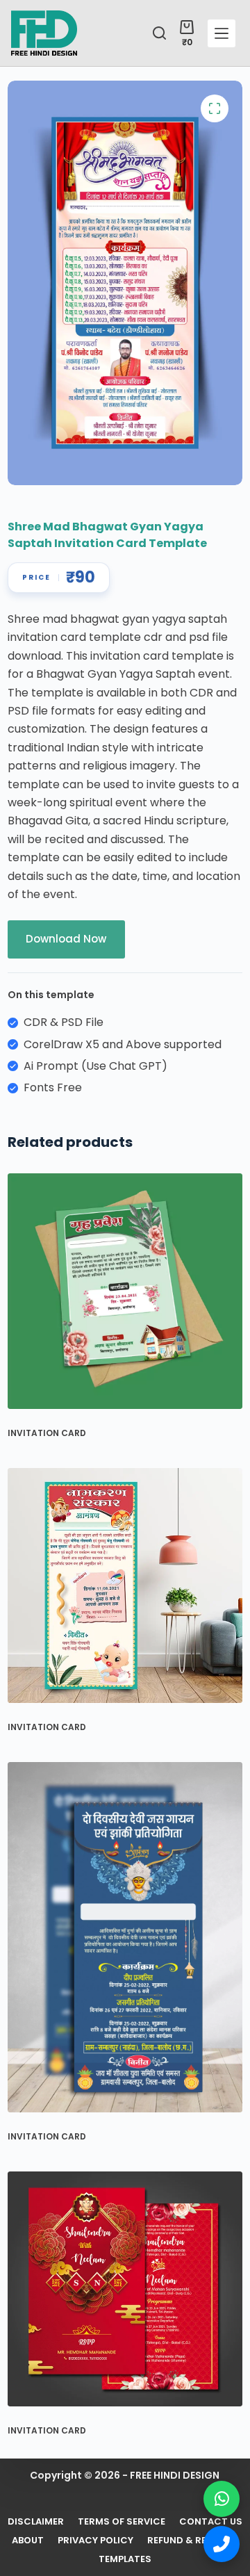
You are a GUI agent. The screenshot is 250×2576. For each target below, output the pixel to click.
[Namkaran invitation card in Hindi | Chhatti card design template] (125, 1585)
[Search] (159, 33)
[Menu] (222, 33)
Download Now (66, 939)
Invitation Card (47, 1433)
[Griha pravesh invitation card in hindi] (125, 1291)
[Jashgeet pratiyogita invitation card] (125, 1938)
